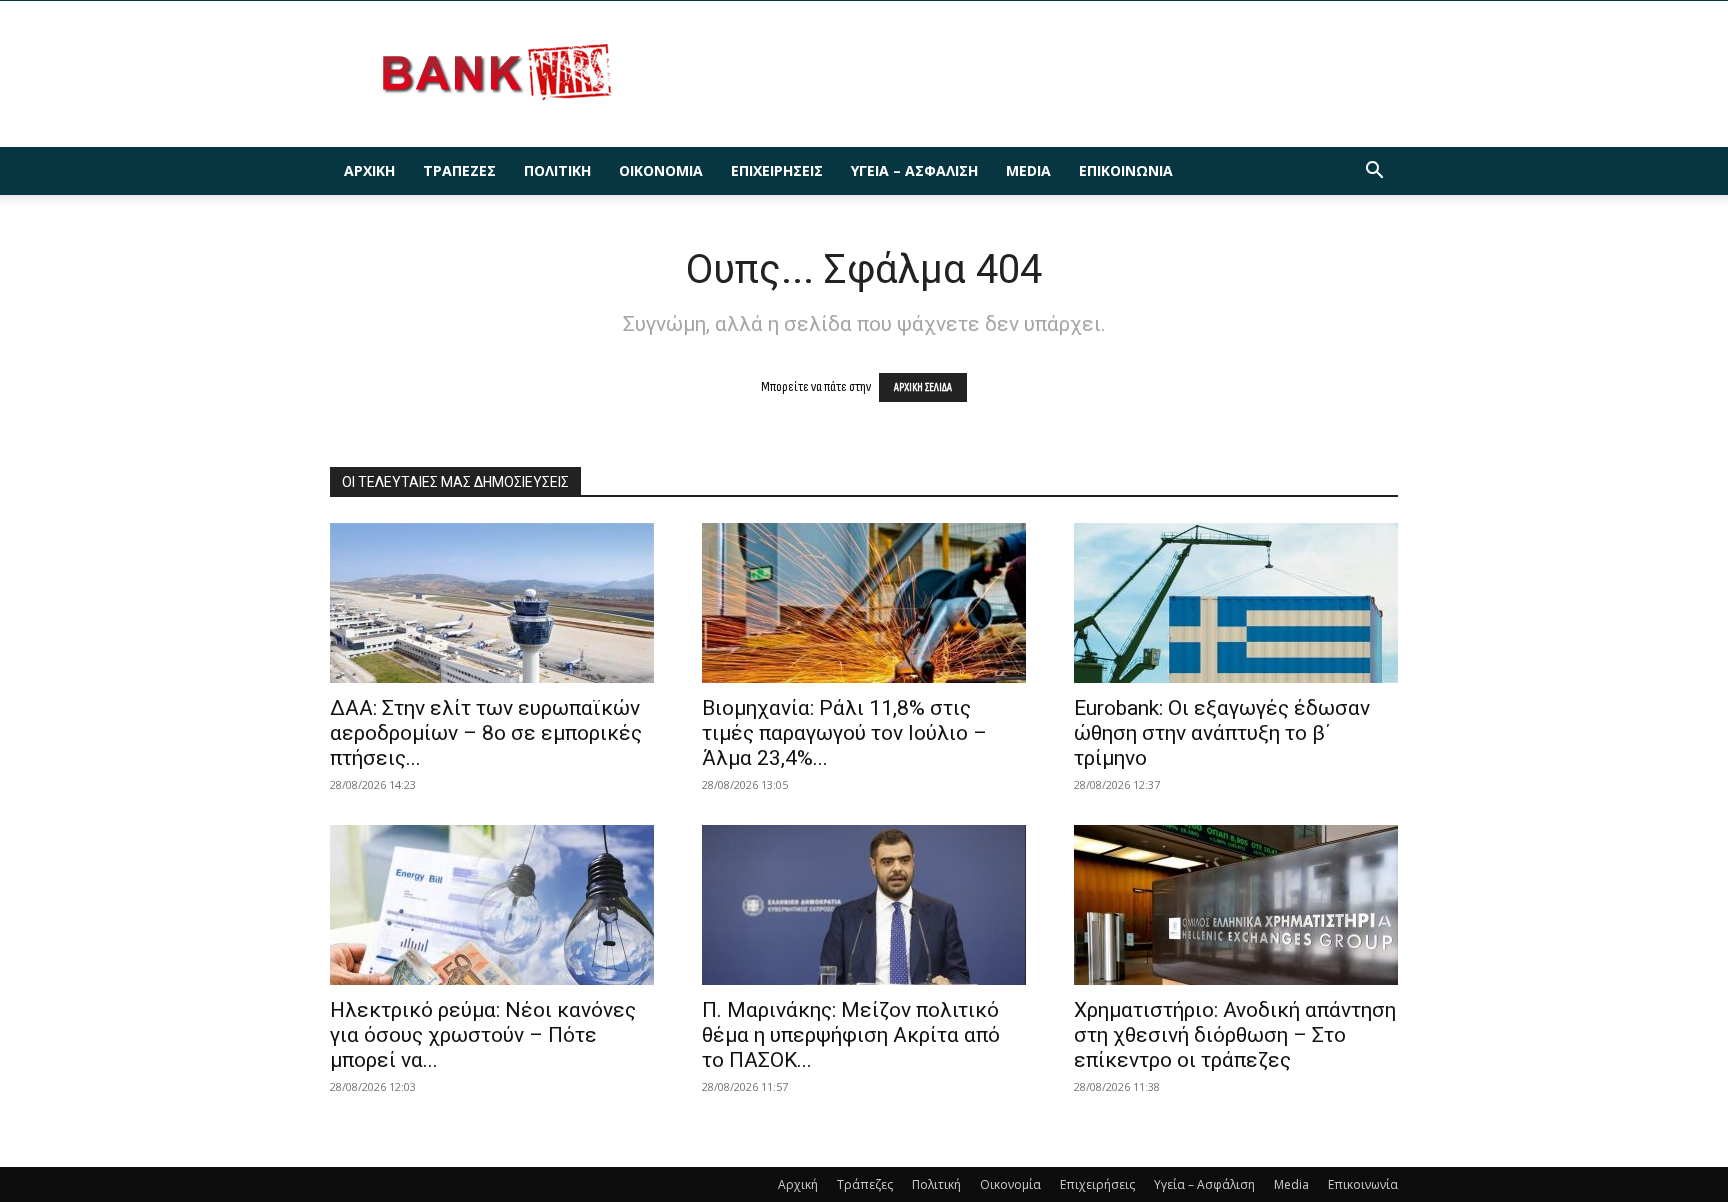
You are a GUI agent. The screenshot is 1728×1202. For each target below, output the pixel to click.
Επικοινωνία (1126, 170)
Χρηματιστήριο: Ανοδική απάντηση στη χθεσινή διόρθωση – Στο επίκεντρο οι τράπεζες (1235, 1035)
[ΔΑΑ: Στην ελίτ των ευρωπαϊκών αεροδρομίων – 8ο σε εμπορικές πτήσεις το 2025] (492, 603)
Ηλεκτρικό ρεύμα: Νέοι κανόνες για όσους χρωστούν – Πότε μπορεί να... (483, 1035)
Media (1028, 170)
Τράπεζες (459, 170)
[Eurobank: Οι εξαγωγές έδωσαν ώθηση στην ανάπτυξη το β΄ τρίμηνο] (1236, 603)
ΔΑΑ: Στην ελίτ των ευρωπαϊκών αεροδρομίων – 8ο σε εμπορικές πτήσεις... (486, 733)
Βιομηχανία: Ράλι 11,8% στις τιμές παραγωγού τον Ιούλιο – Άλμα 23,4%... (844, 733)
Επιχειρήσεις (777, 170)
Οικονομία (661, 170)
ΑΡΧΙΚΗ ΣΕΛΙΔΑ (923, 387)
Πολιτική (557, 170)
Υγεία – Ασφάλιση (914, 170)
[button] (1374, 172)
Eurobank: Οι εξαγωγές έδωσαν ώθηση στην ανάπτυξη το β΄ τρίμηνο (1222, 733)
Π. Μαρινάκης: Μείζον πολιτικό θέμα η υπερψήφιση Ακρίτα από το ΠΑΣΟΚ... (851, 1035)
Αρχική (369, 170)
